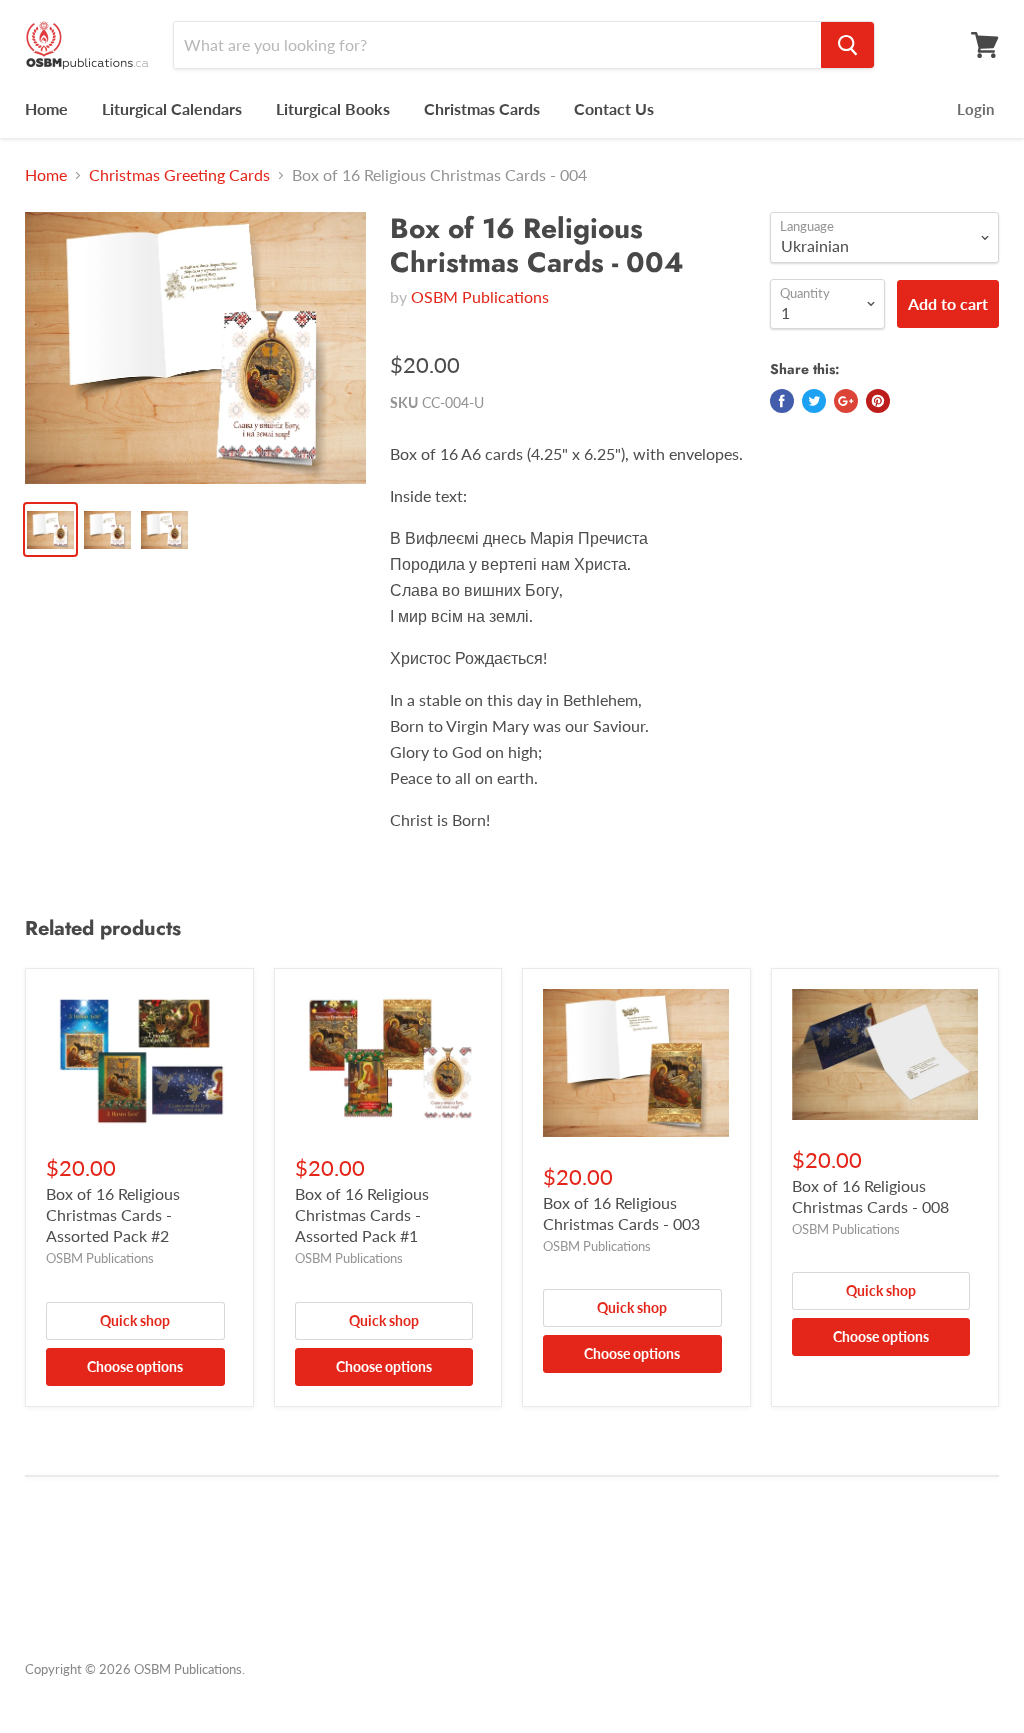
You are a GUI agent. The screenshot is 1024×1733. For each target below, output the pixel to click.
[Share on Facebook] (782, 401)
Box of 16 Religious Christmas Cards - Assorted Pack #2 (113, 1214)
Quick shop (135, 1320)
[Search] (847, 45)
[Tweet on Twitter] (814, 401)
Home (46, 108)
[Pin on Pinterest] (878, 401)
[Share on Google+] (846, 401)
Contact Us (614, 108)
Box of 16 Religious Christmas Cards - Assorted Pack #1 (362, 1214)
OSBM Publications (480, 296)
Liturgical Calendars (172, 108)
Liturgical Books (333, 108)
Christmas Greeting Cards (179, 175)
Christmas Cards (482, 108)
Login (975, 109)
